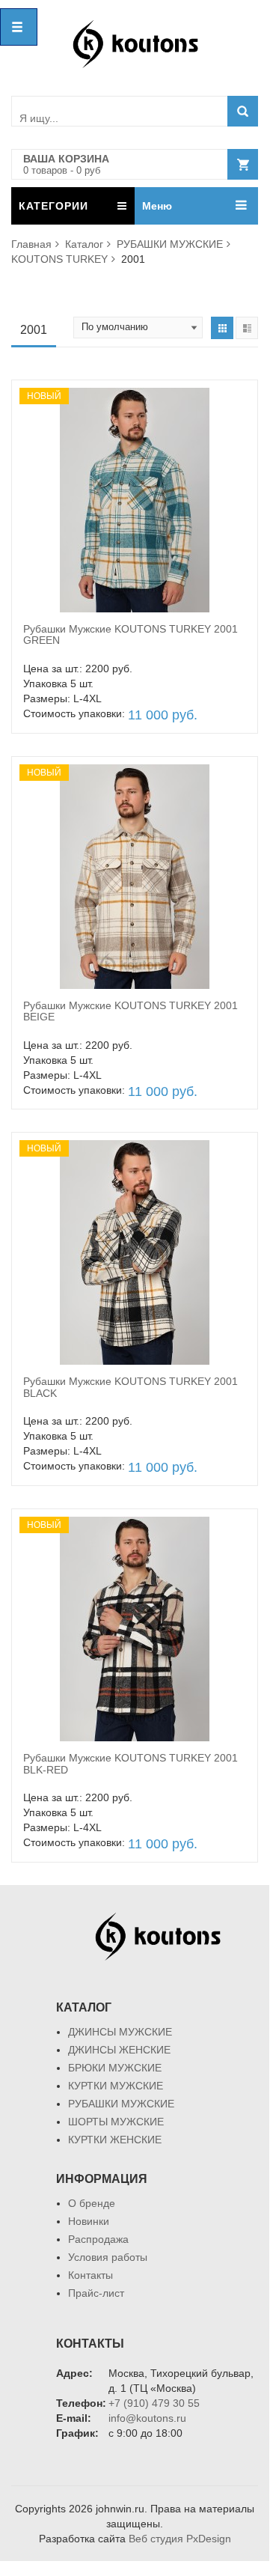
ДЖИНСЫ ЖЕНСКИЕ (119, 2050)
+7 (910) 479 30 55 (154, 2403)
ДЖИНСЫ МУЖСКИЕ (120, 2032)
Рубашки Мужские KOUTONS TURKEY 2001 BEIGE (131, 1011)
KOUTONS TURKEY (59, 259)
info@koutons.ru (147, 2418)
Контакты (90, 2275)
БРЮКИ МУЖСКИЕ (115, 2068)
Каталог (84, 244)
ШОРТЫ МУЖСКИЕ (116, 2122)
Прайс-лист (96, 2293)
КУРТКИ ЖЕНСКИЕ (115, 2140)
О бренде (92, 2203)
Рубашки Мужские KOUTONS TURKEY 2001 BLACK (131, 1387)
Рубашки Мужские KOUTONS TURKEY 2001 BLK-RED (131, 1763)
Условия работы (108, 2257)
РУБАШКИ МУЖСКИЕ (170, 244)
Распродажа (98, 2239)
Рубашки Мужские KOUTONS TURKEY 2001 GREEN (131, 634)
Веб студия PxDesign (180, 2539)
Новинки (89, 2221)
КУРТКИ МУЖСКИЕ (116, 2086)
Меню (157, 206)
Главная (31, 244)
